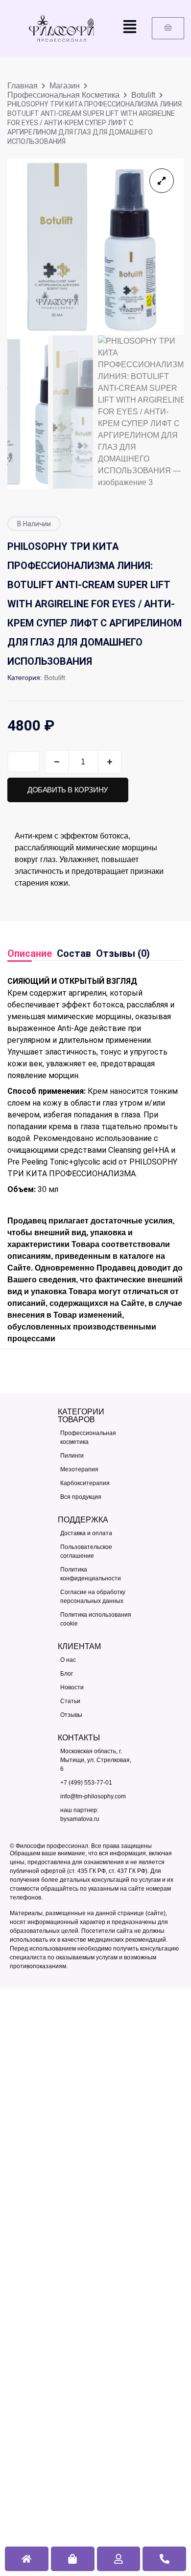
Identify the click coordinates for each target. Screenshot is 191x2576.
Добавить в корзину (68, 790)
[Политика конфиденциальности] (96, 1574)
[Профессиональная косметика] (96, 1437)
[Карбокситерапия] (96, 1483)
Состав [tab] (74, 953)
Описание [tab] (30, 953)
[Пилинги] (96, 1456)
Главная (23, 86)
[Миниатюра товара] (162, 181)
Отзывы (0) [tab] (123, 953)
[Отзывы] (96, 1715)
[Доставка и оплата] (96, 1533)
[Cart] (168, 28)
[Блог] (96, 1674)
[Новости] (96, 1687)
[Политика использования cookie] (96, 1619)
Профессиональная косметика (63, 95)
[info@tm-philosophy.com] (96, 1796)
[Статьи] (96, 1701)
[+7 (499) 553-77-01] (96, 1783)
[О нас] (96, 1660)
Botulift (143, 95)
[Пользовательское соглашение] (96, 1551)
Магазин (65, 86)
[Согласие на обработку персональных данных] (96, 1597)
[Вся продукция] (96, 1497)
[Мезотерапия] (96, 1469)
